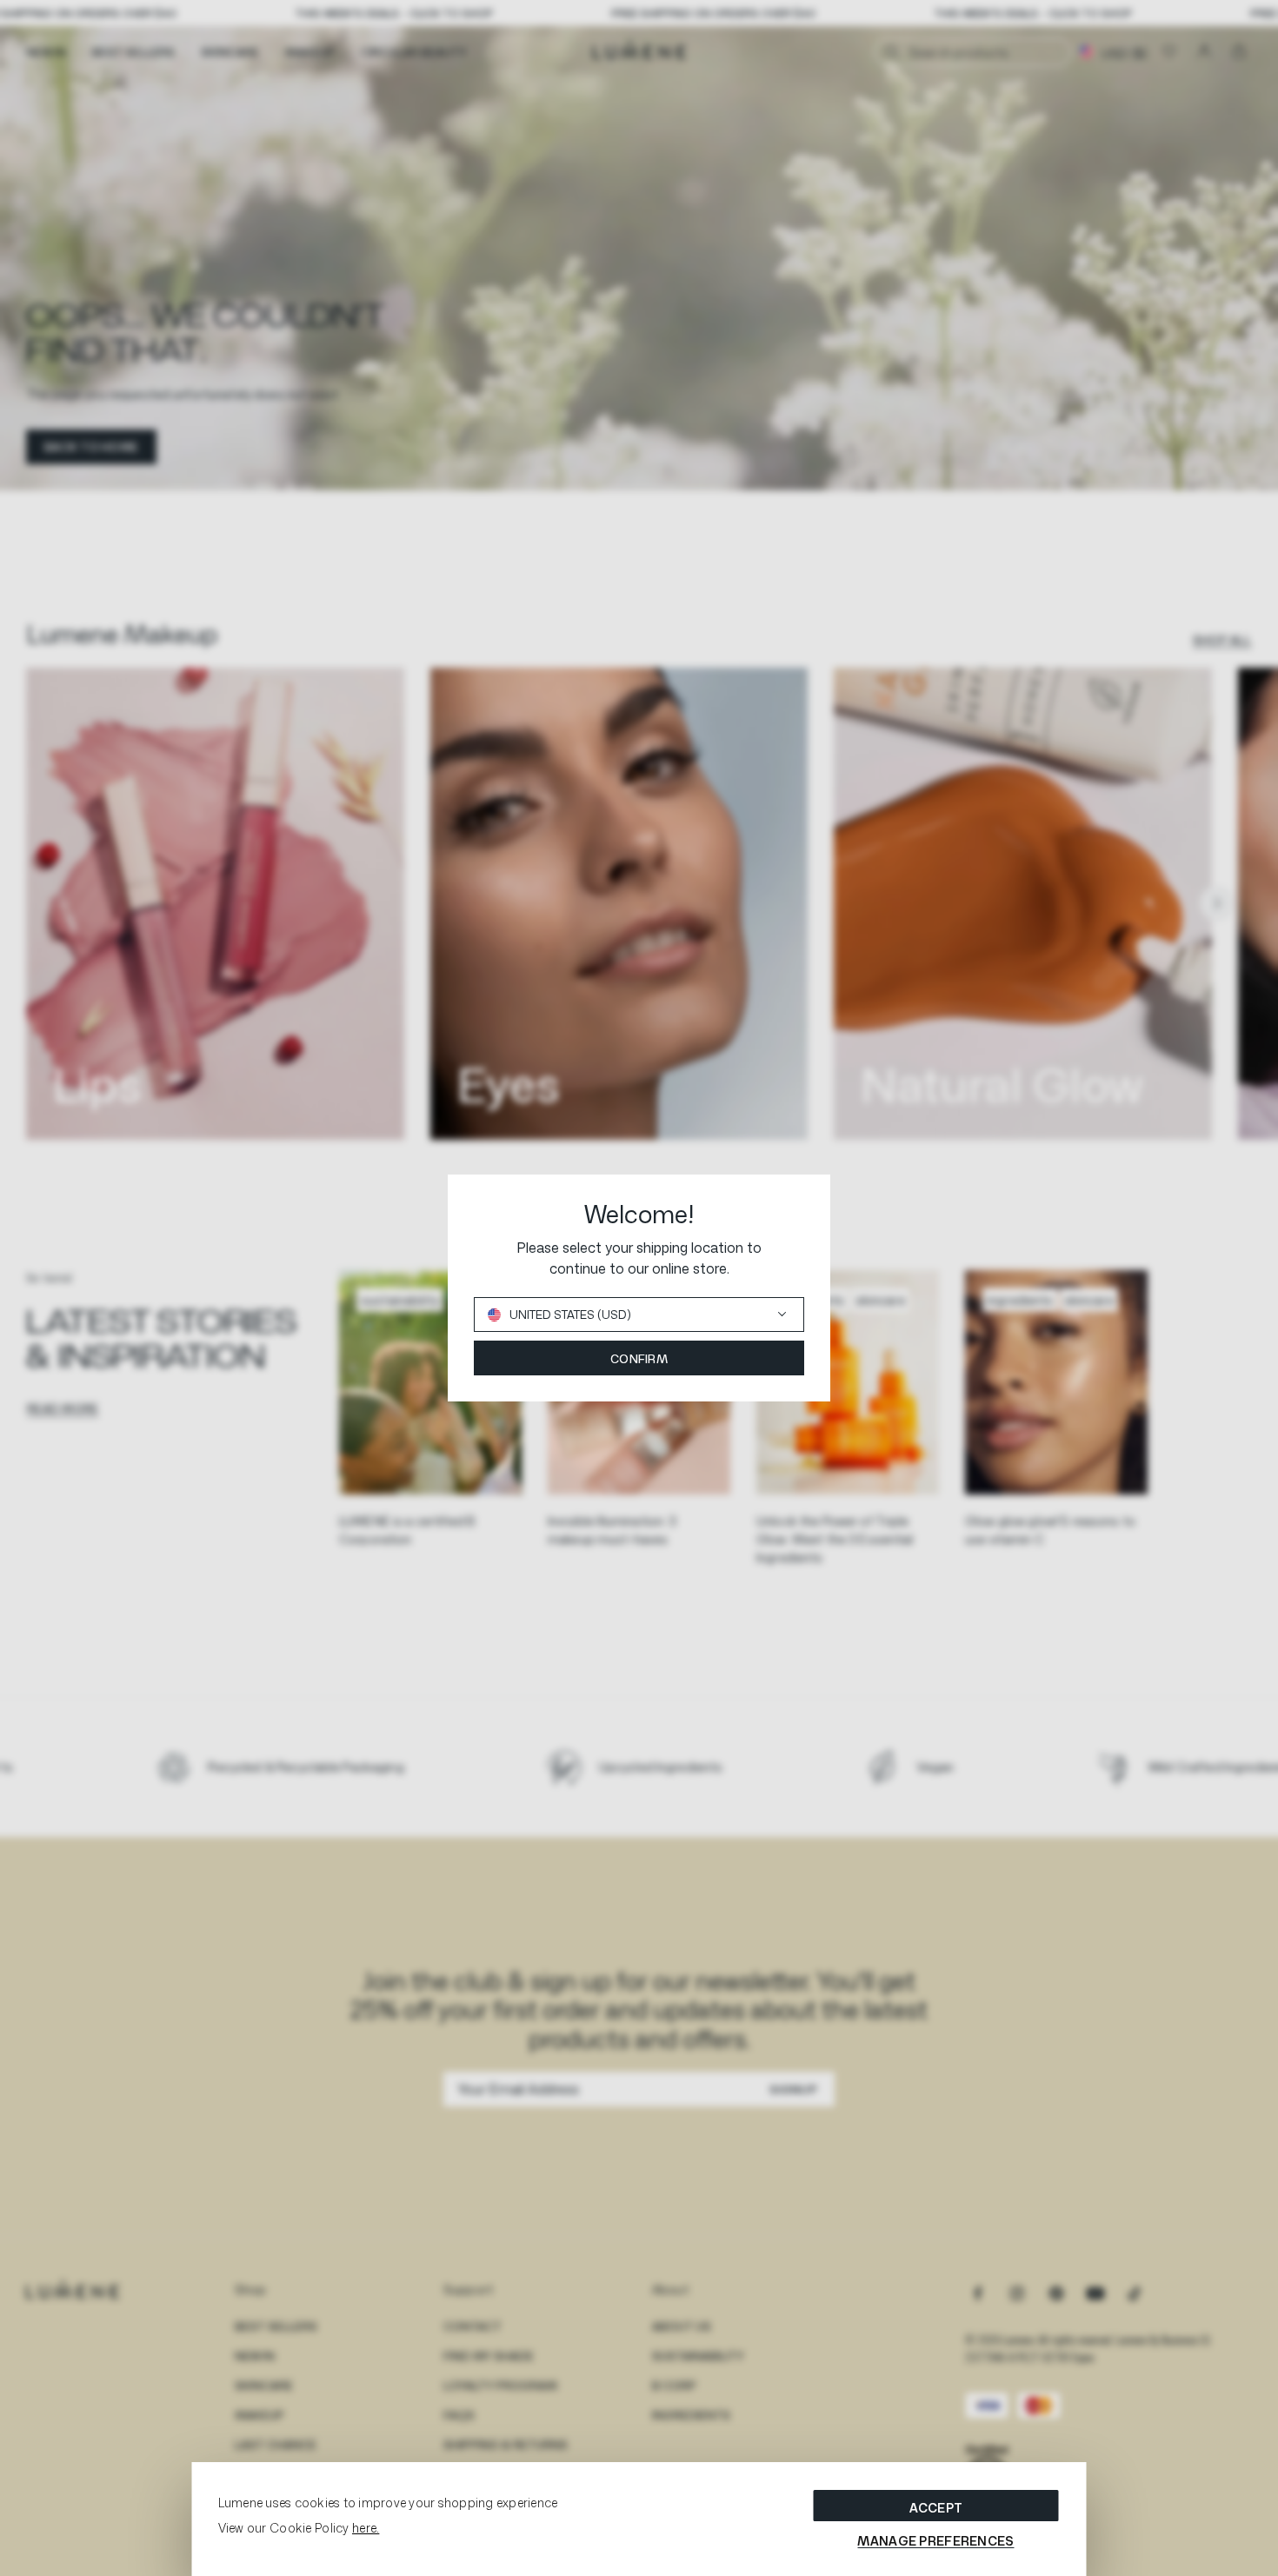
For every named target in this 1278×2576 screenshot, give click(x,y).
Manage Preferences (935, 2541)
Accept (936, 2508)
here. (366, 2528)
